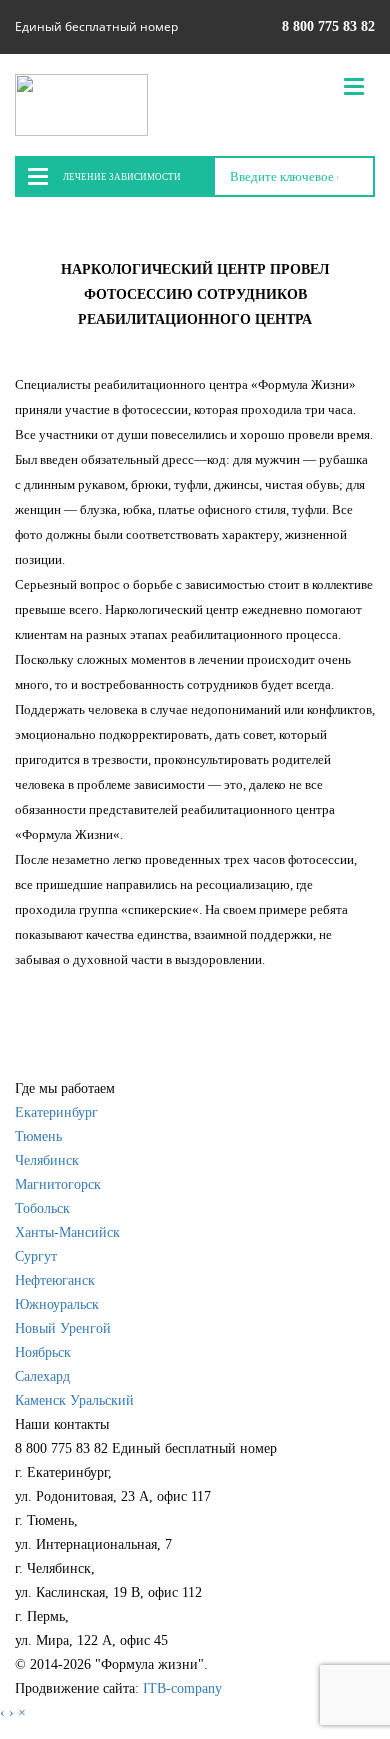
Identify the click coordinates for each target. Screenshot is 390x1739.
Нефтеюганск (55, 1280)
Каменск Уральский (74, 1400)
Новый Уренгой (63, 1328)
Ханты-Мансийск (67, 1232)
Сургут (36, 1256)
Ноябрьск (43, 1352)
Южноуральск (57, 1304)
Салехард (42, 1376)
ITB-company (182, 1688)
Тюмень (38, 1136)
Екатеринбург (56, 1112)
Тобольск (42, 1208)
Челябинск (47, 1160)
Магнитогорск (58, 1184)
